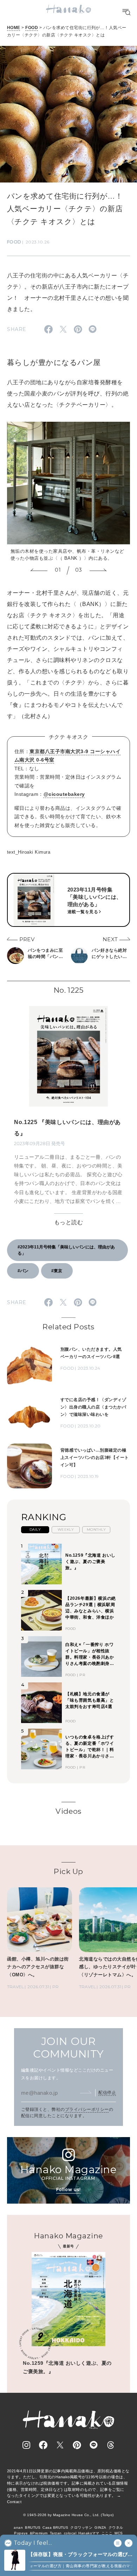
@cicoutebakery (64, 794)
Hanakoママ (89, 2533)
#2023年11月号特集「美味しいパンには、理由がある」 (66, 1250)
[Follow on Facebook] (43, 2445)
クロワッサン (81, 2527)
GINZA (100, 2527)
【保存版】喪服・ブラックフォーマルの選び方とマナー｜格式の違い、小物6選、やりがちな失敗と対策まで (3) (80, 2555)
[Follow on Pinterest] (77, 2445)
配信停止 (107, 2093)
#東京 (57, 1271)
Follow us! (68, 2189)
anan (18, 2527)
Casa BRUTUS (55, 2527)
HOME (14, 28)
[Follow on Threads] (111, 2445)
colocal (70, 2533)
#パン (23, 1271)
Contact (14, 2502)
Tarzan (56, 2533)
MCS (119, 2533)
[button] (39, 571)
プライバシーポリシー (87, 2109)
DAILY (35, 1530)
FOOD (32, 28)
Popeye (21, 2533)
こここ (107, 2533)
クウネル (116, 2527)
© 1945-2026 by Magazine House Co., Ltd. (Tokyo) (68, 2515)
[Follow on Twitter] (60, 2445)
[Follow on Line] (94, 2445)
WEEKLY (66, 1530)
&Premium (39, 2533)
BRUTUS (33, 2527)
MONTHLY (96, 1530)
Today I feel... (33, 2543)
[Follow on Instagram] (26, 2445)
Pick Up (68, 1871)
